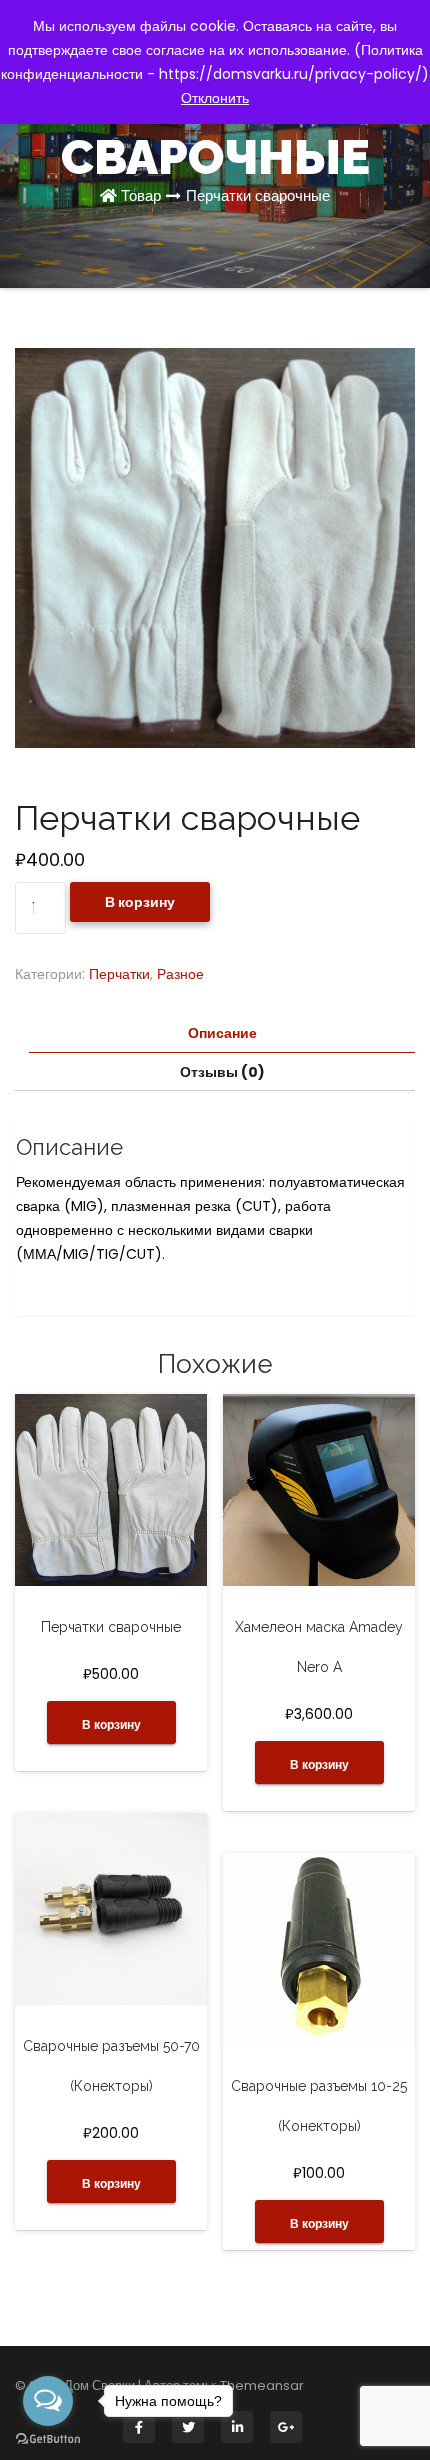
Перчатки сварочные (258, 195)
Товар (141, 195)
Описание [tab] (222, 1033)
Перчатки (119, 974)
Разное (180, 974)
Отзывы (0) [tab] (222, 1072)
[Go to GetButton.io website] (48, 2439)
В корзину (140, 902)
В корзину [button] (111, 1724)
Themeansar (262, 2385)
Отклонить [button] (215, 98)
